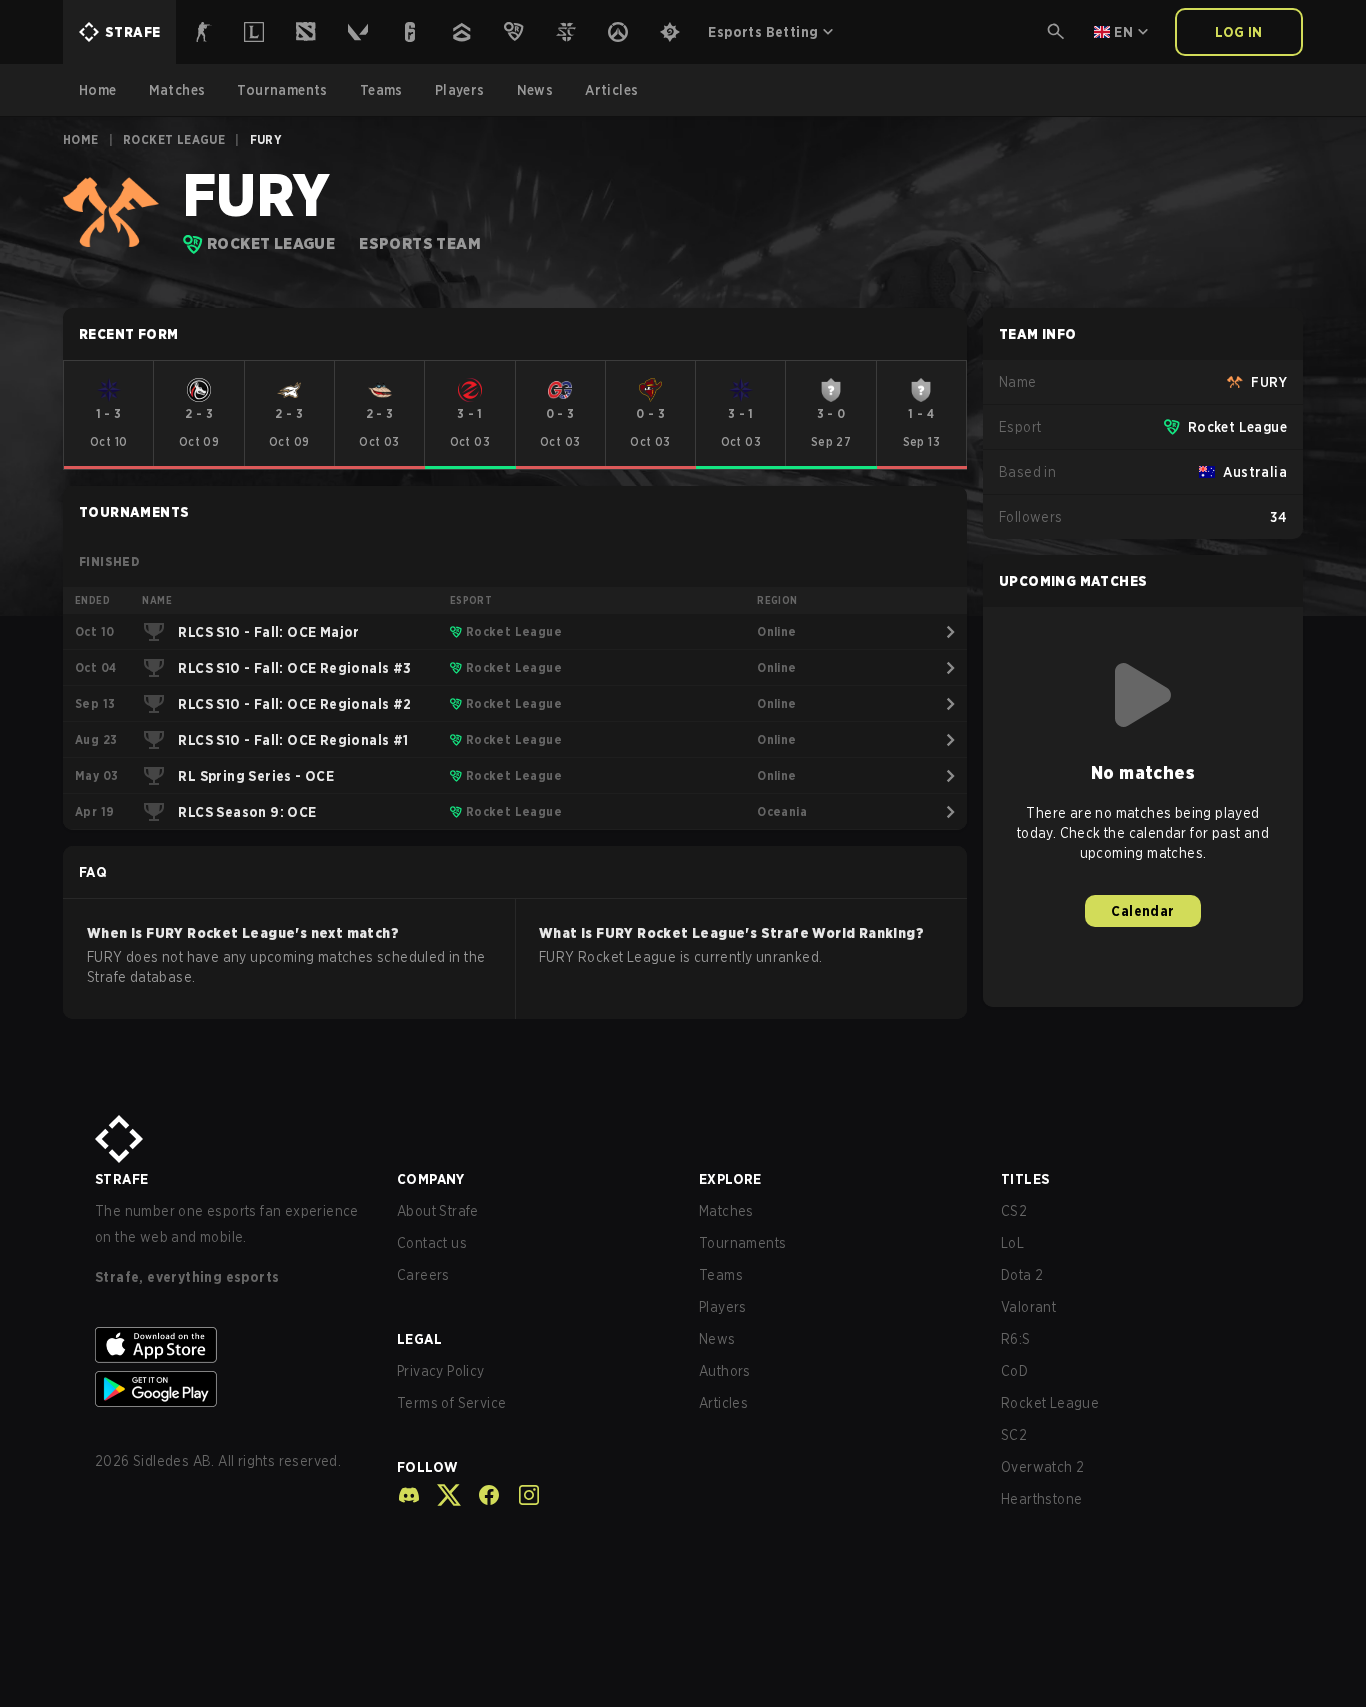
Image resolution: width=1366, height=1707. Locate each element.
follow (427, 1467)
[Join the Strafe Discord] (409, 1495)
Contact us (432, 1243)
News (717, 1339)
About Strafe (438, 1211)
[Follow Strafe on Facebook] (481, 1495)
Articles (723, 1403)
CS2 (1014, 1211)
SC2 (1014, 1435)
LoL (1012, 1243)
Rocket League (174, 139)
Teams (721, 1275)
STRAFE (121, 1179)
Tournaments (742, 1243)
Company (431, 1179)
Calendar (1142, 911)
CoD (1014, 1371)
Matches (726, 1211)
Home (81, 139)
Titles (1025, 1179)
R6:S (1016, 1339)
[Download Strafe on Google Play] (230, 1389)
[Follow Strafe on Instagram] (521, 1495)
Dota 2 (1022, 1275)
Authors (725, 1371)
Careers (423, 1275)
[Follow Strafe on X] (441, 1495)
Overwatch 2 (1042, 1467)
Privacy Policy (441, 1371)
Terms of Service (451, 1403)
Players (723, 1307)
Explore (730, 1179)
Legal (419, 1339)
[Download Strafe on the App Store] (230, 1345)
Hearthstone (1041, 1499)
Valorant (1028, 1307)
